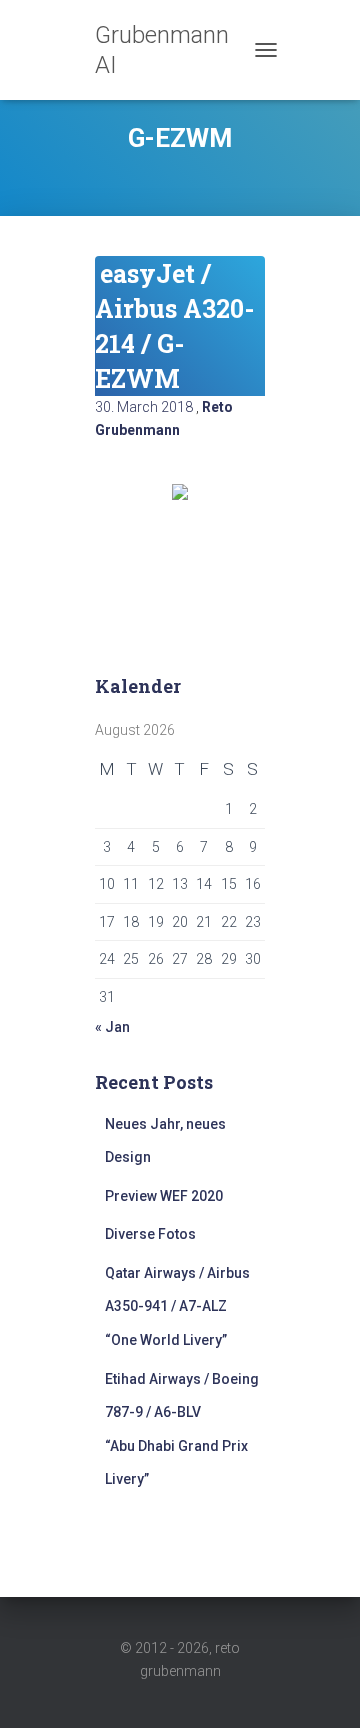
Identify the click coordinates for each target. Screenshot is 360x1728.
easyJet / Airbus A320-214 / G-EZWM (174, 326)
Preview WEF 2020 (164, 1196)
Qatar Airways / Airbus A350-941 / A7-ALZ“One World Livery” (177, 1306)
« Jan (112, 1027)
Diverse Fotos (150, 1234)
